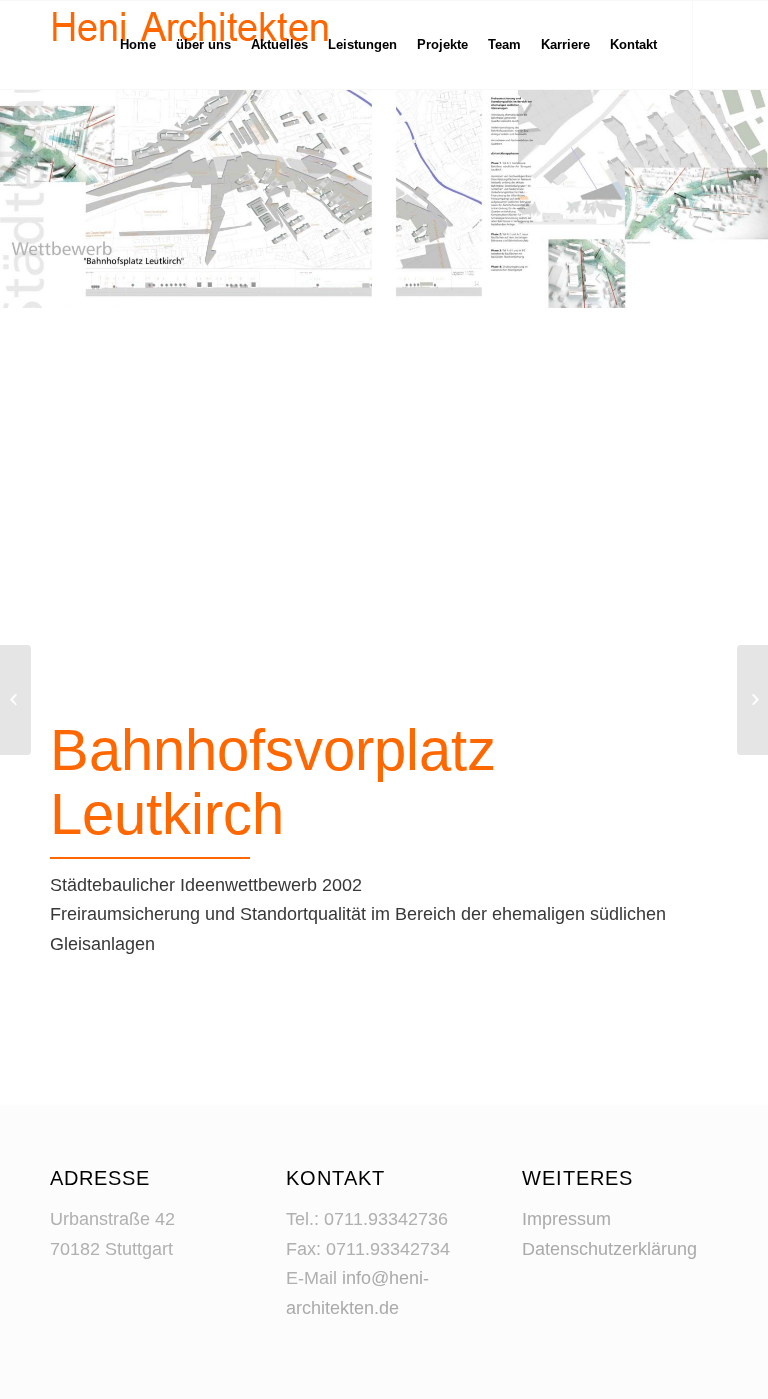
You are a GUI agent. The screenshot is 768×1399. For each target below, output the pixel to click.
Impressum (566, 1219)
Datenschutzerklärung (609, 1249)
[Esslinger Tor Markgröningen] (15, 700)
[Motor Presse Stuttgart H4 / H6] (752, 700)
